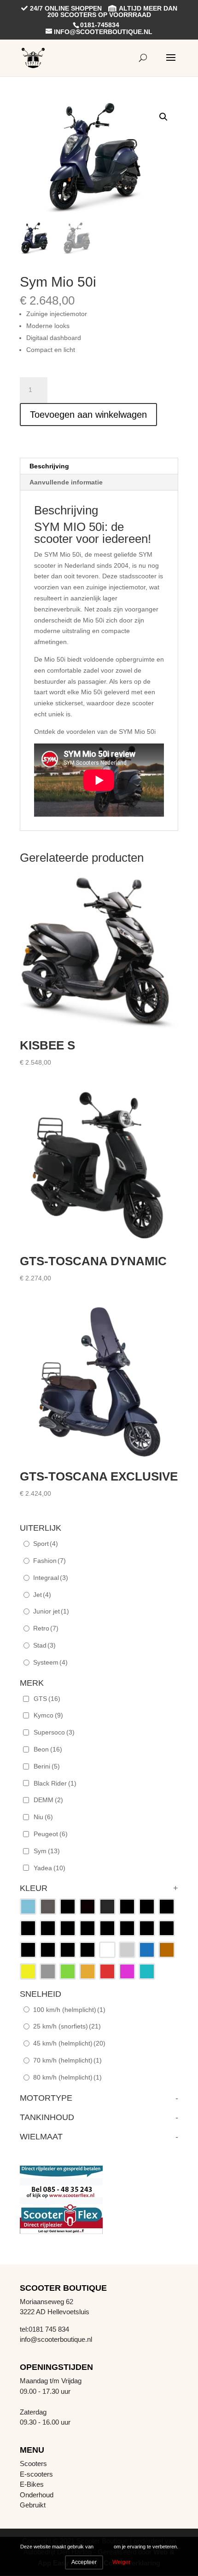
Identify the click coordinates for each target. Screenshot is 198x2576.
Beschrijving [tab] (49, 466)
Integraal (51, 1578)
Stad (44, 1645)
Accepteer (84, 2562)
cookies (104, 2547)
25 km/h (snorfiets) (67, 2026)
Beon (48, 1749)
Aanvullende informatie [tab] (66, 482)
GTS (47, 1699)
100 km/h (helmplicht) (69, 2010)
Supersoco (54, 1732)
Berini (47, 1766)
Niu (43, 1817)
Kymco (48, 1715)
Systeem (50, 1662)
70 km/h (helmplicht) (67, 2060)
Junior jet (51, 1611)
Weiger (121, 2562)
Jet (42, 1595)
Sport (46, 1544)
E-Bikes (32, 2484)
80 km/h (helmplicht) (67, 2077)
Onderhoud (37, 2495)
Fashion (49, 1561)
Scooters (33, 2464)
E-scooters (36, 2474)
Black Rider (55, 1783)
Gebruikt (33, 2505)
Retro (46, 1628)
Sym (47, 1851)
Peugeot (51, 1834)
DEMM (48, 1800)
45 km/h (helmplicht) (69, 2043)
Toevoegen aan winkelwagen (88, 415)
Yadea (49, 1868)
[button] (163, 117)
